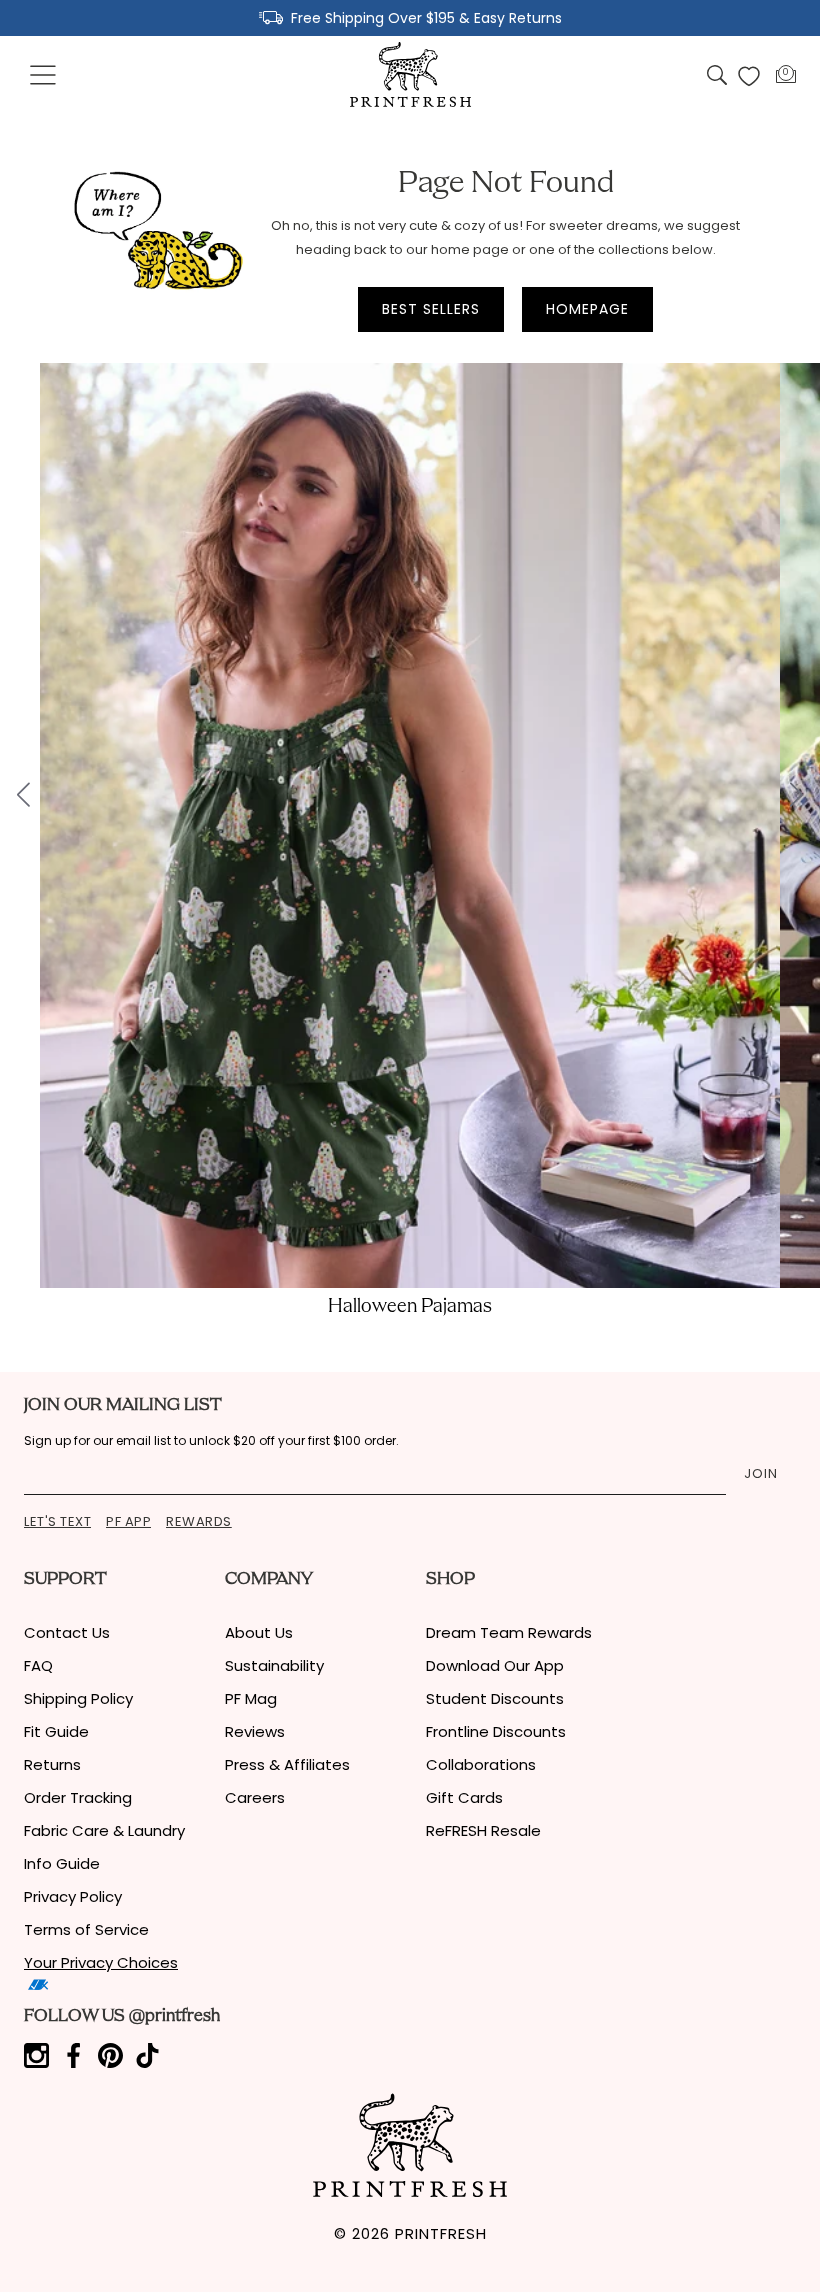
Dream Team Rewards (509, 1632)
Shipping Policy (78, 1698)
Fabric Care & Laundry (104, 1830)
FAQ (38, 1665)
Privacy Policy (73, 1896)
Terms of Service (86, 1929)
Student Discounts (495, 1698)
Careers (255, 1797)
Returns (52, 1764)
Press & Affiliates (287, 1764)
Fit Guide (56, 1731)
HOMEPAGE (587, 309)
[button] (44, 76)
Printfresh (441, 2233)
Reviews (255, 1731)
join (761, 1473)
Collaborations (481, 1764)
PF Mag (251, 1698)
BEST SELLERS (431, 309)
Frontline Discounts (496, 1731)
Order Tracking (78, 1797)
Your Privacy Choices (101, 1962)
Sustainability (274, 1665)
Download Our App (495, 1665)
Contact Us (67, 1632)
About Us (259, 1632)
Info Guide (62, 1863)
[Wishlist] (749, 76)
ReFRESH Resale (483, 1830)
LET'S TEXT (57, 1521)
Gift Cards (464, 1797)
